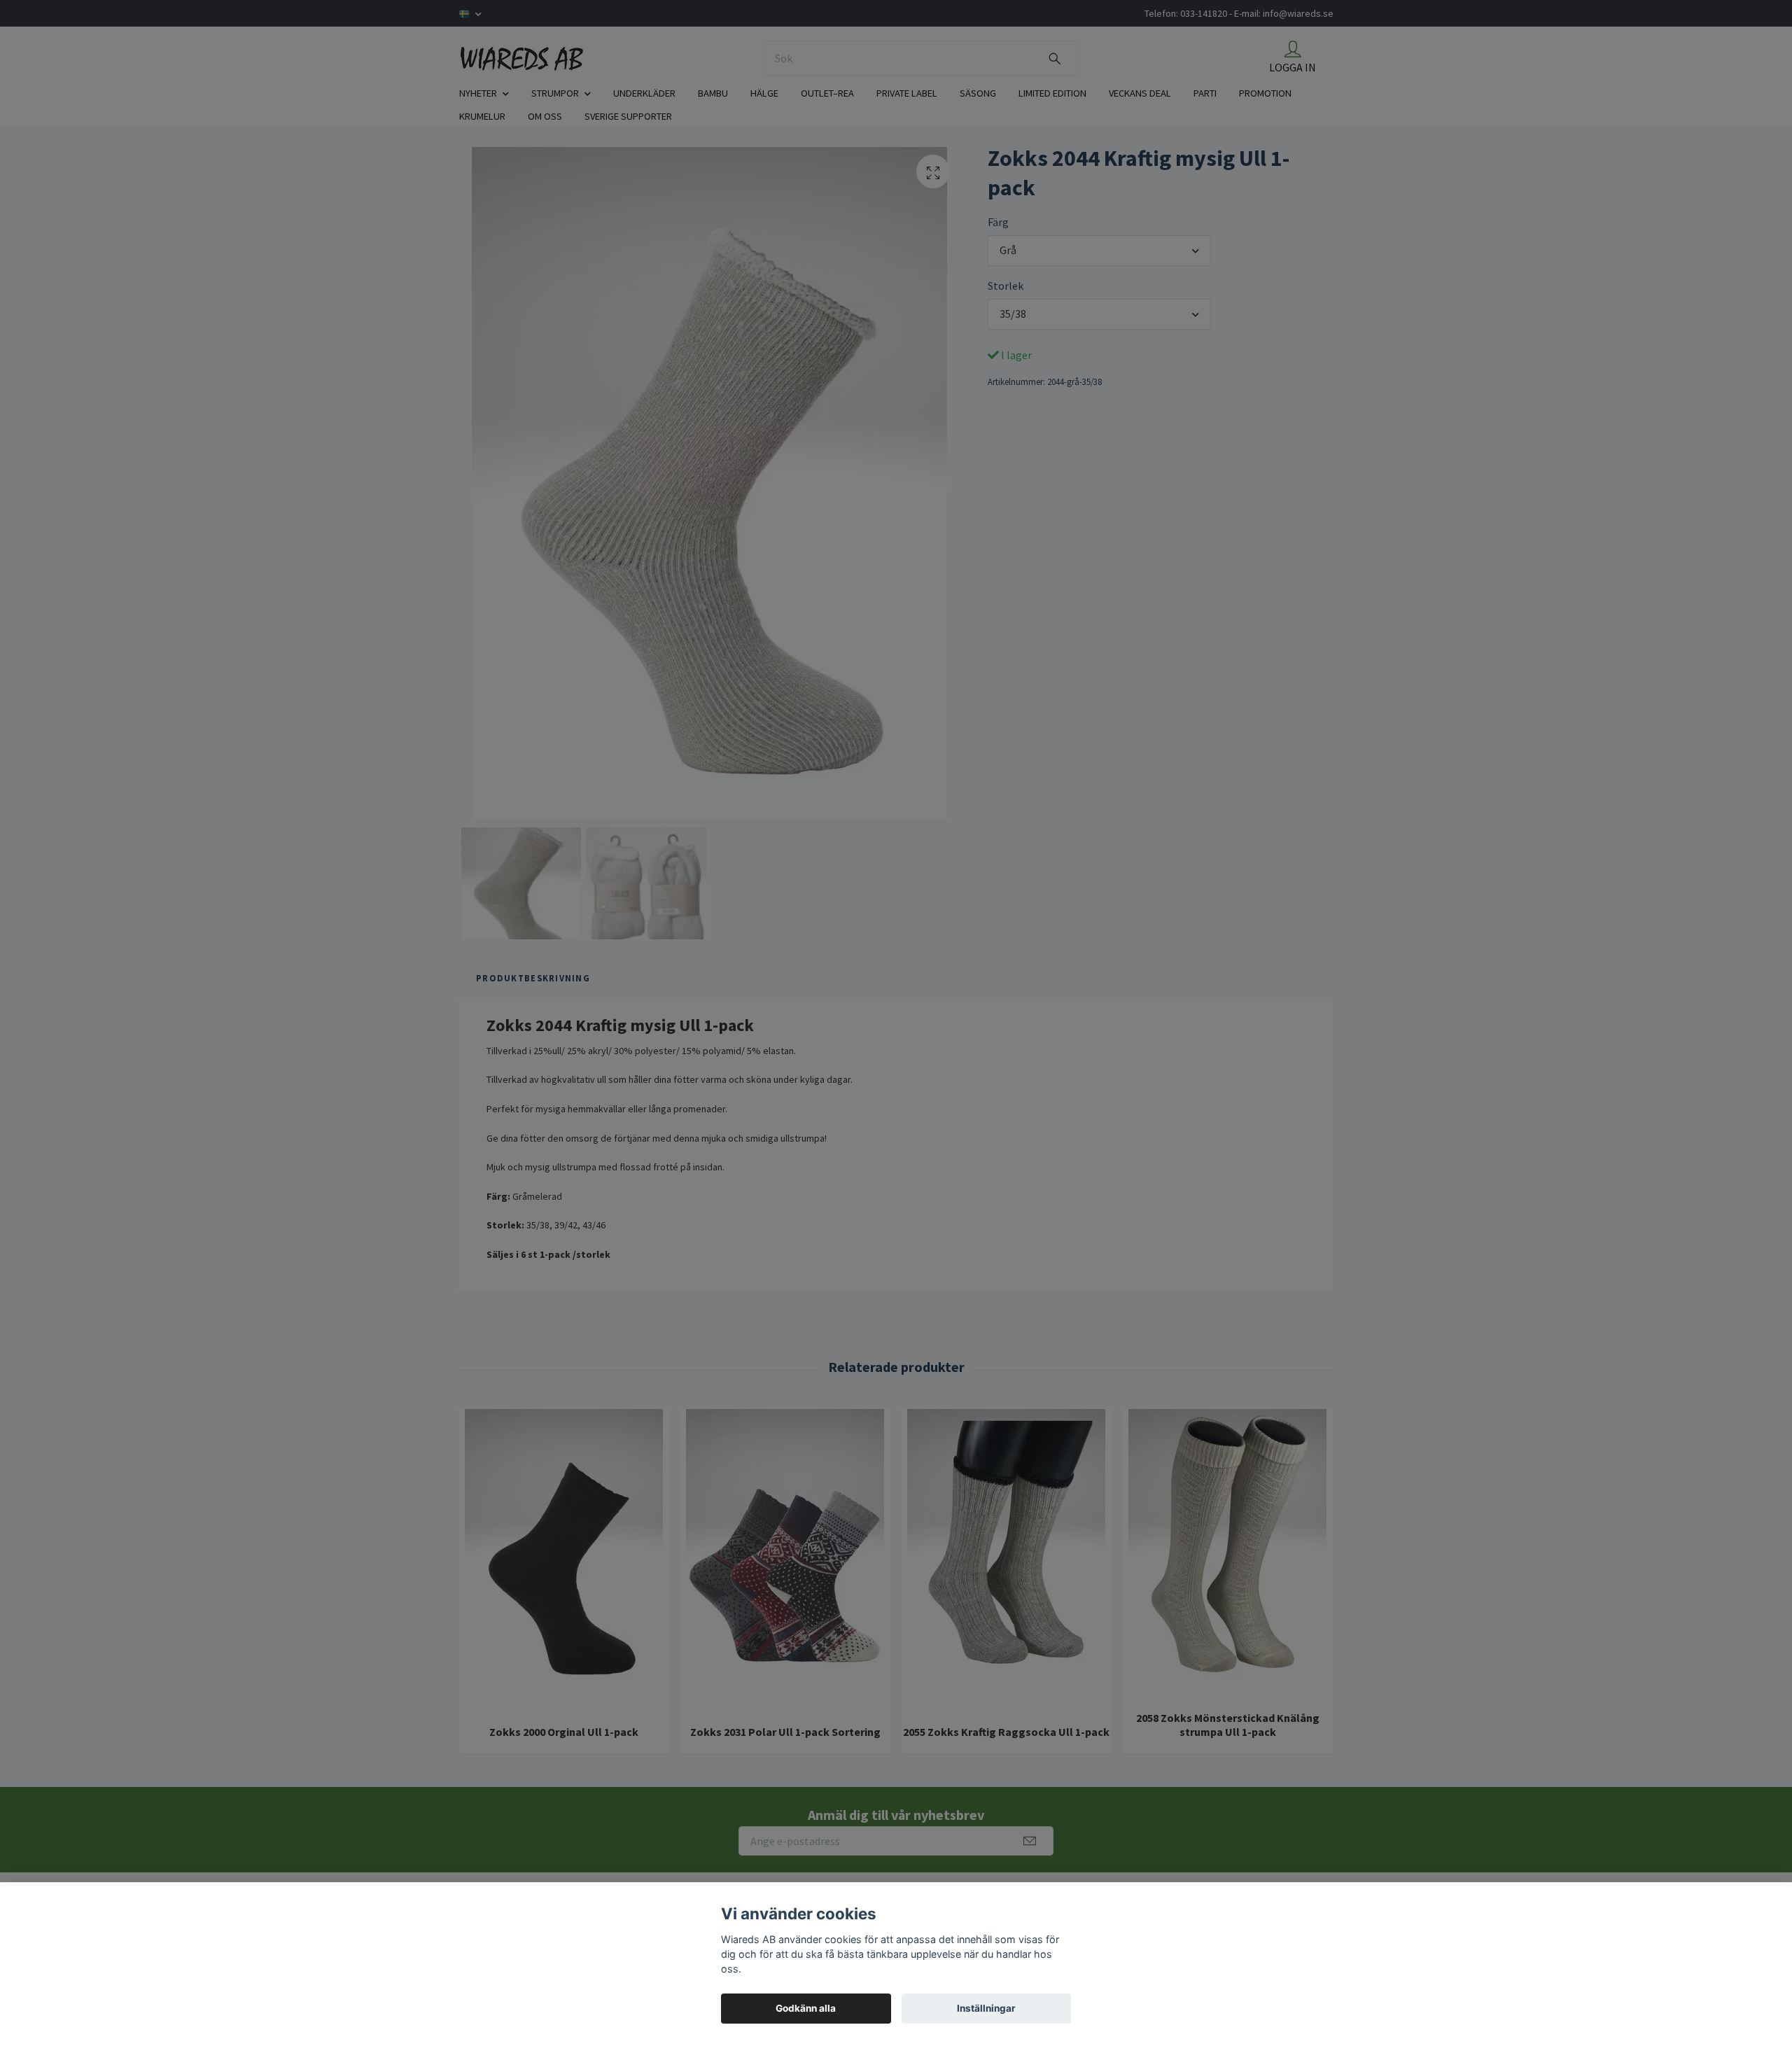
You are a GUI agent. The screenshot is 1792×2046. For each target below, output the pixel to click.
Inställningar (986, 2008)
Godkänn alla (806, 2008)
